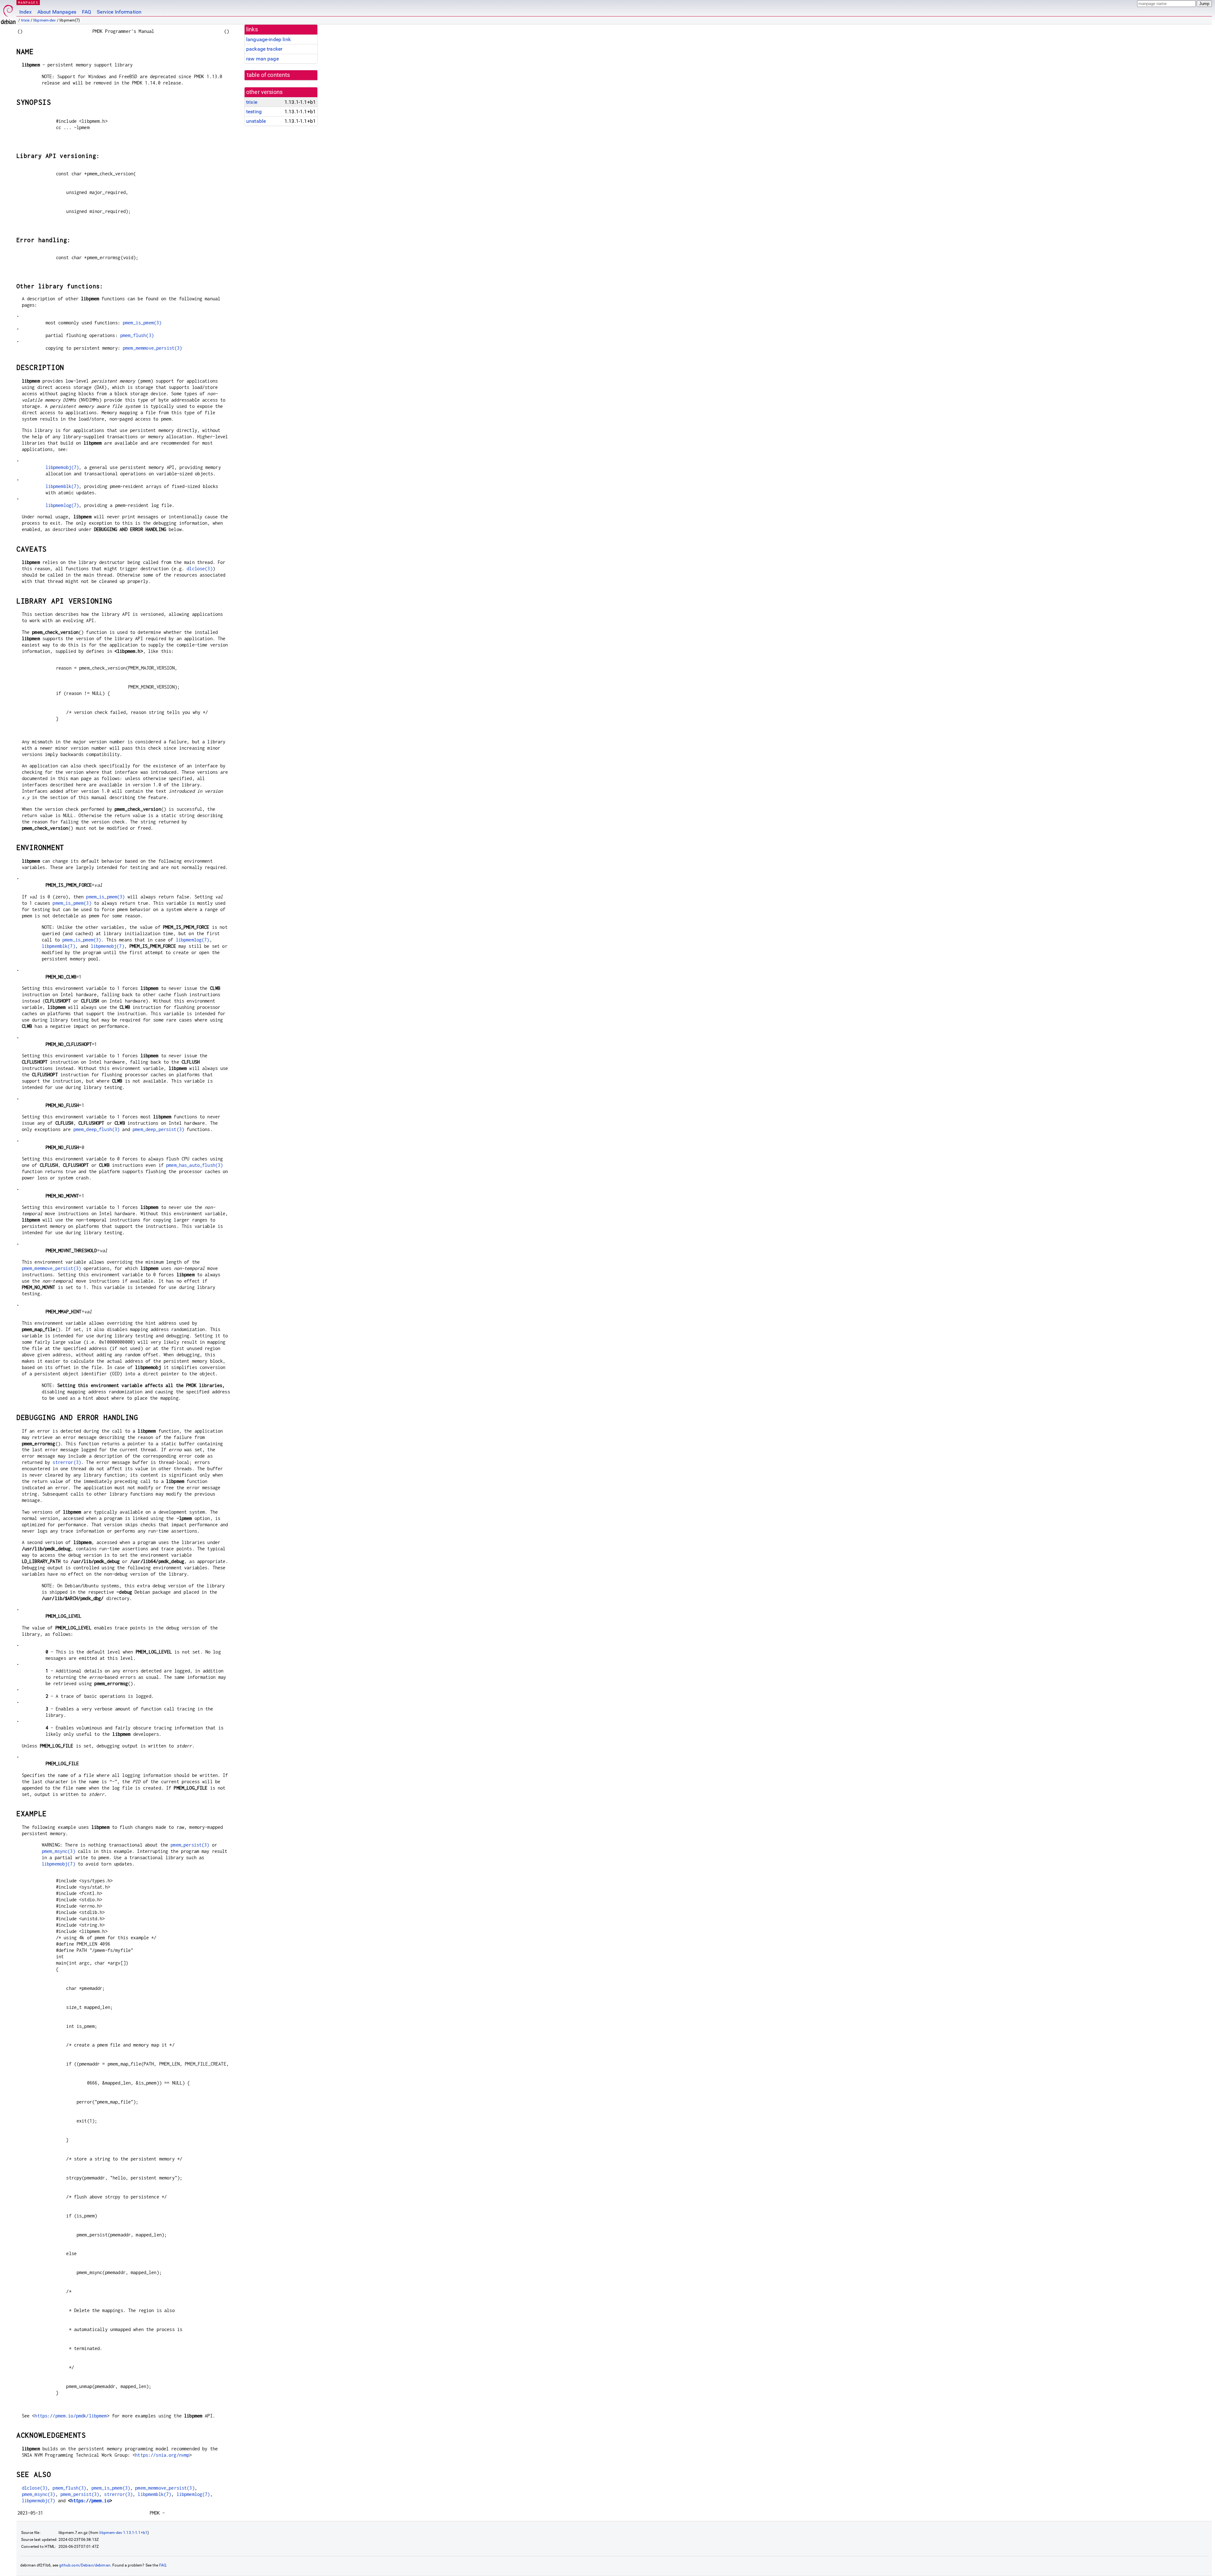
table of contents (268, 75)
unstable (256, 121)
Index (25, 12)
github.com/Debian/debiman (85, 2565)
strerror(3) (67, 1462)
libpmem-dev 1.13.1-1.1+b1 (123, 2533)
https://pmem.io (90, 2501)
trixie (25, 20)
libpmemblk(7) (62, 486)
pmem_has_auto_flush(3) (194, 1165)
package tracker (264, 49)
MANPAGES (28, 2)
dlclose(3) (200, 569)
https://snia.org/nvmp (162, 2455)
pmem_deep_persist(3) (158, 1129)
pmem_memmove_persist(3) (152, 348)
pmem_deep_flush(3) (97, 1129)
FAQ (87, 12)
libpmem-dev (45, 20)
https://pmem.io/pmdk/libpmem (71, 2416)
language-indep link (268, 39)
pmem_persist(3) (190, 1845)
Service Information (119, 12)
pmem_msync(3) (59, 1851)
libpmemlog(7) (62, 505)
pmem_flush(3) (137, 335)
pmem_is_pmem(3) (142, 323)
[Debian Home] (8, 13)
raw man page (262, 59)
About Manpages (57, 12)
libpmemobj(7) (62, 467)
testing (254, 112)
